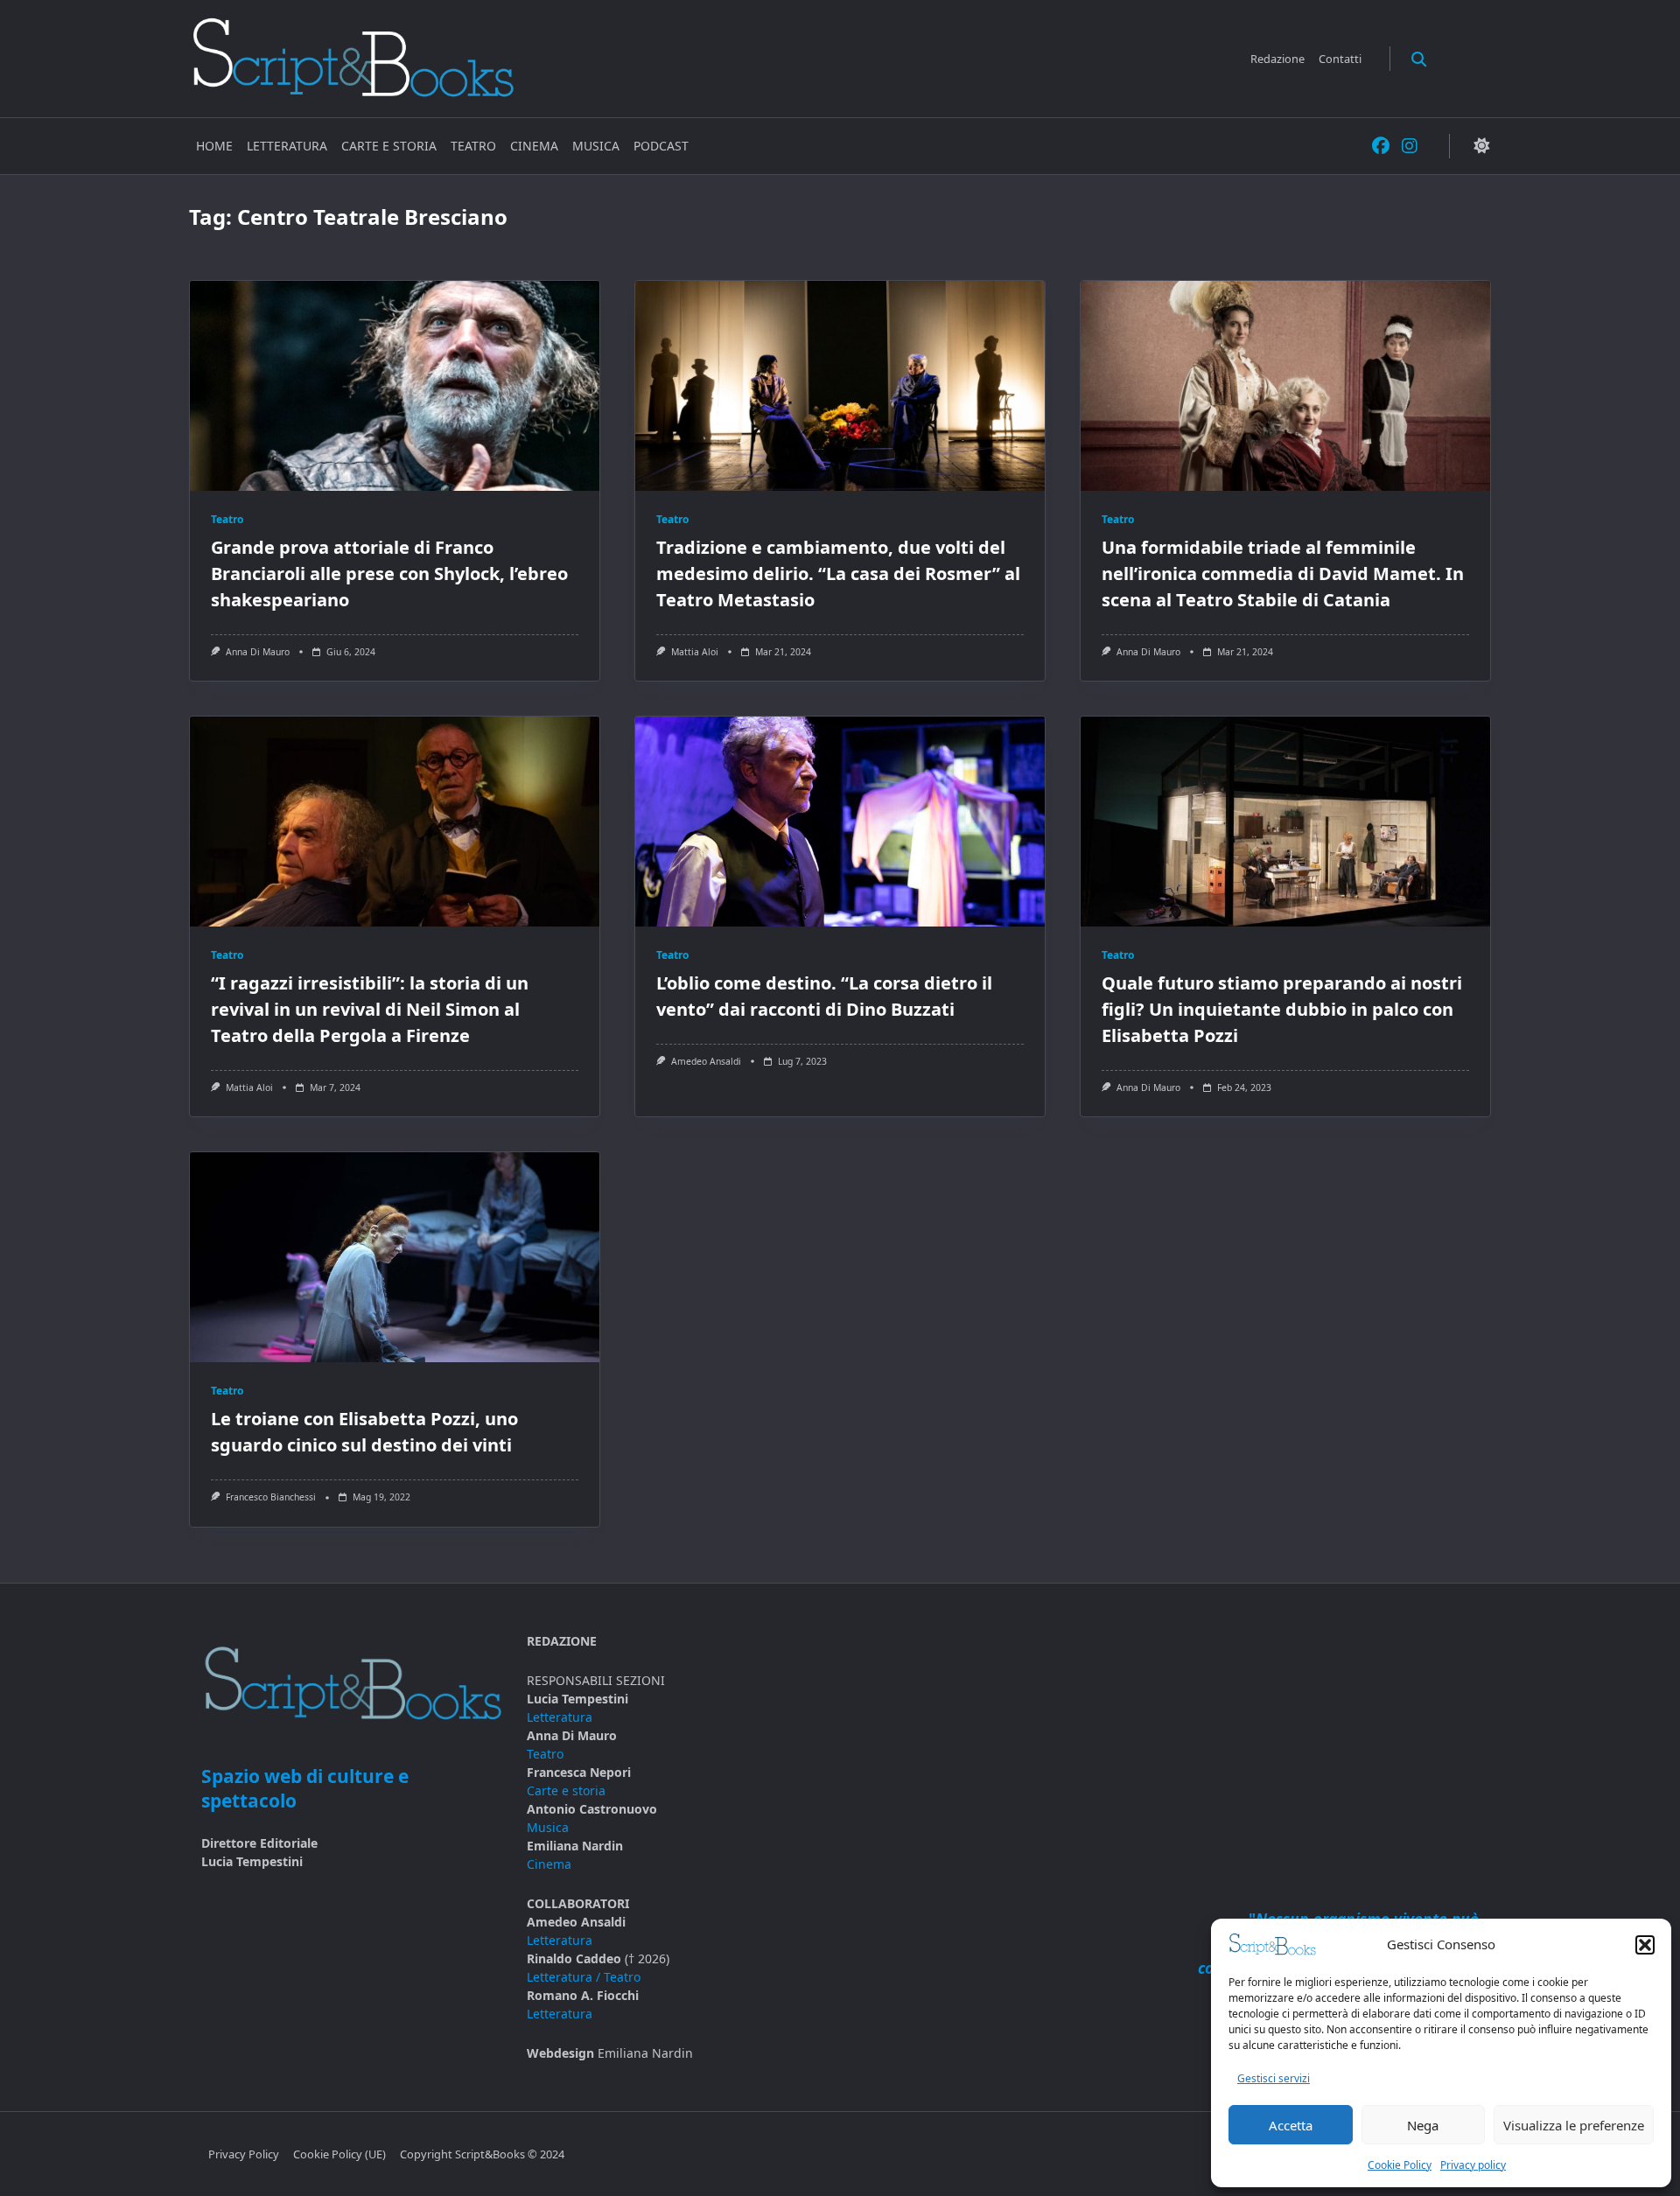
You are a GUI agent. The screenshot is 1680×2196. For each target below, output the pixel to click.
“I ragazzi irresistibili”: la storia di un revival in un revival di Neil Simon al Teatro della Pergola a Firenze (370, 1009)
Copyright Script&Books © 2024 (482, 2154)
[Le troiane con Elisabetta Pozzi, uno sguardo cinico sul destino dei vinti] (395, 1257)
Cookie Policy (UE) (339, 2154)
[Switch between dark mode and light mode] (1481, 147)
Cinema (534, 146)
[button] (1645, 1945)
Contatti (1340, 59)
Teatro (473, 146)
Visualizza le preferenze (1574, 2125)
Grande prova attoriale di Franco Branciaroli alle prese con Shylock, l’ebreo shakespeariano (389, 573)
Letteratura (287, 146)
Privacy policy (1473, 2165)
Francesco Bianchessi (271, 1497)
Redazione (1277, 59)
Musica (596, 146)
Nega (1423, 2125)
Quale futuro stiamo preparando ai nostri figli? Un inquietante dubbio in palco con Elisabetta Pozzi (1282, 1009)
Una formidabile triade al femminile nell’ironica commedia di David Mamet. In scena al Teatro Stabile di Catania (1283, 573)
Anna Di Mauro (258, 652)
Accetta (1291, 2125)
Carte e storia (389, 146)
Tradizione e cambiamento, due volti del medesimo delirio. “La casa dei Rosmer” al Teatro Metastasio (838, 573)
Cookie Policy (1400, 2165)
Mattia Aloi (695, 652)
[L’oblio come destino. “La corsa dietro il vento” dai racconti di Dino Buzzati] (840, 822)
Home (214, 146)
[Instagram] (1410, 147)
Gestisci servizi (1274, 2078)
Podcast (661, 146)
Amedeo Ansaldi (706, 1061)
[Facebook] (1381, 147)
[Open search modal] (1419, 58)
